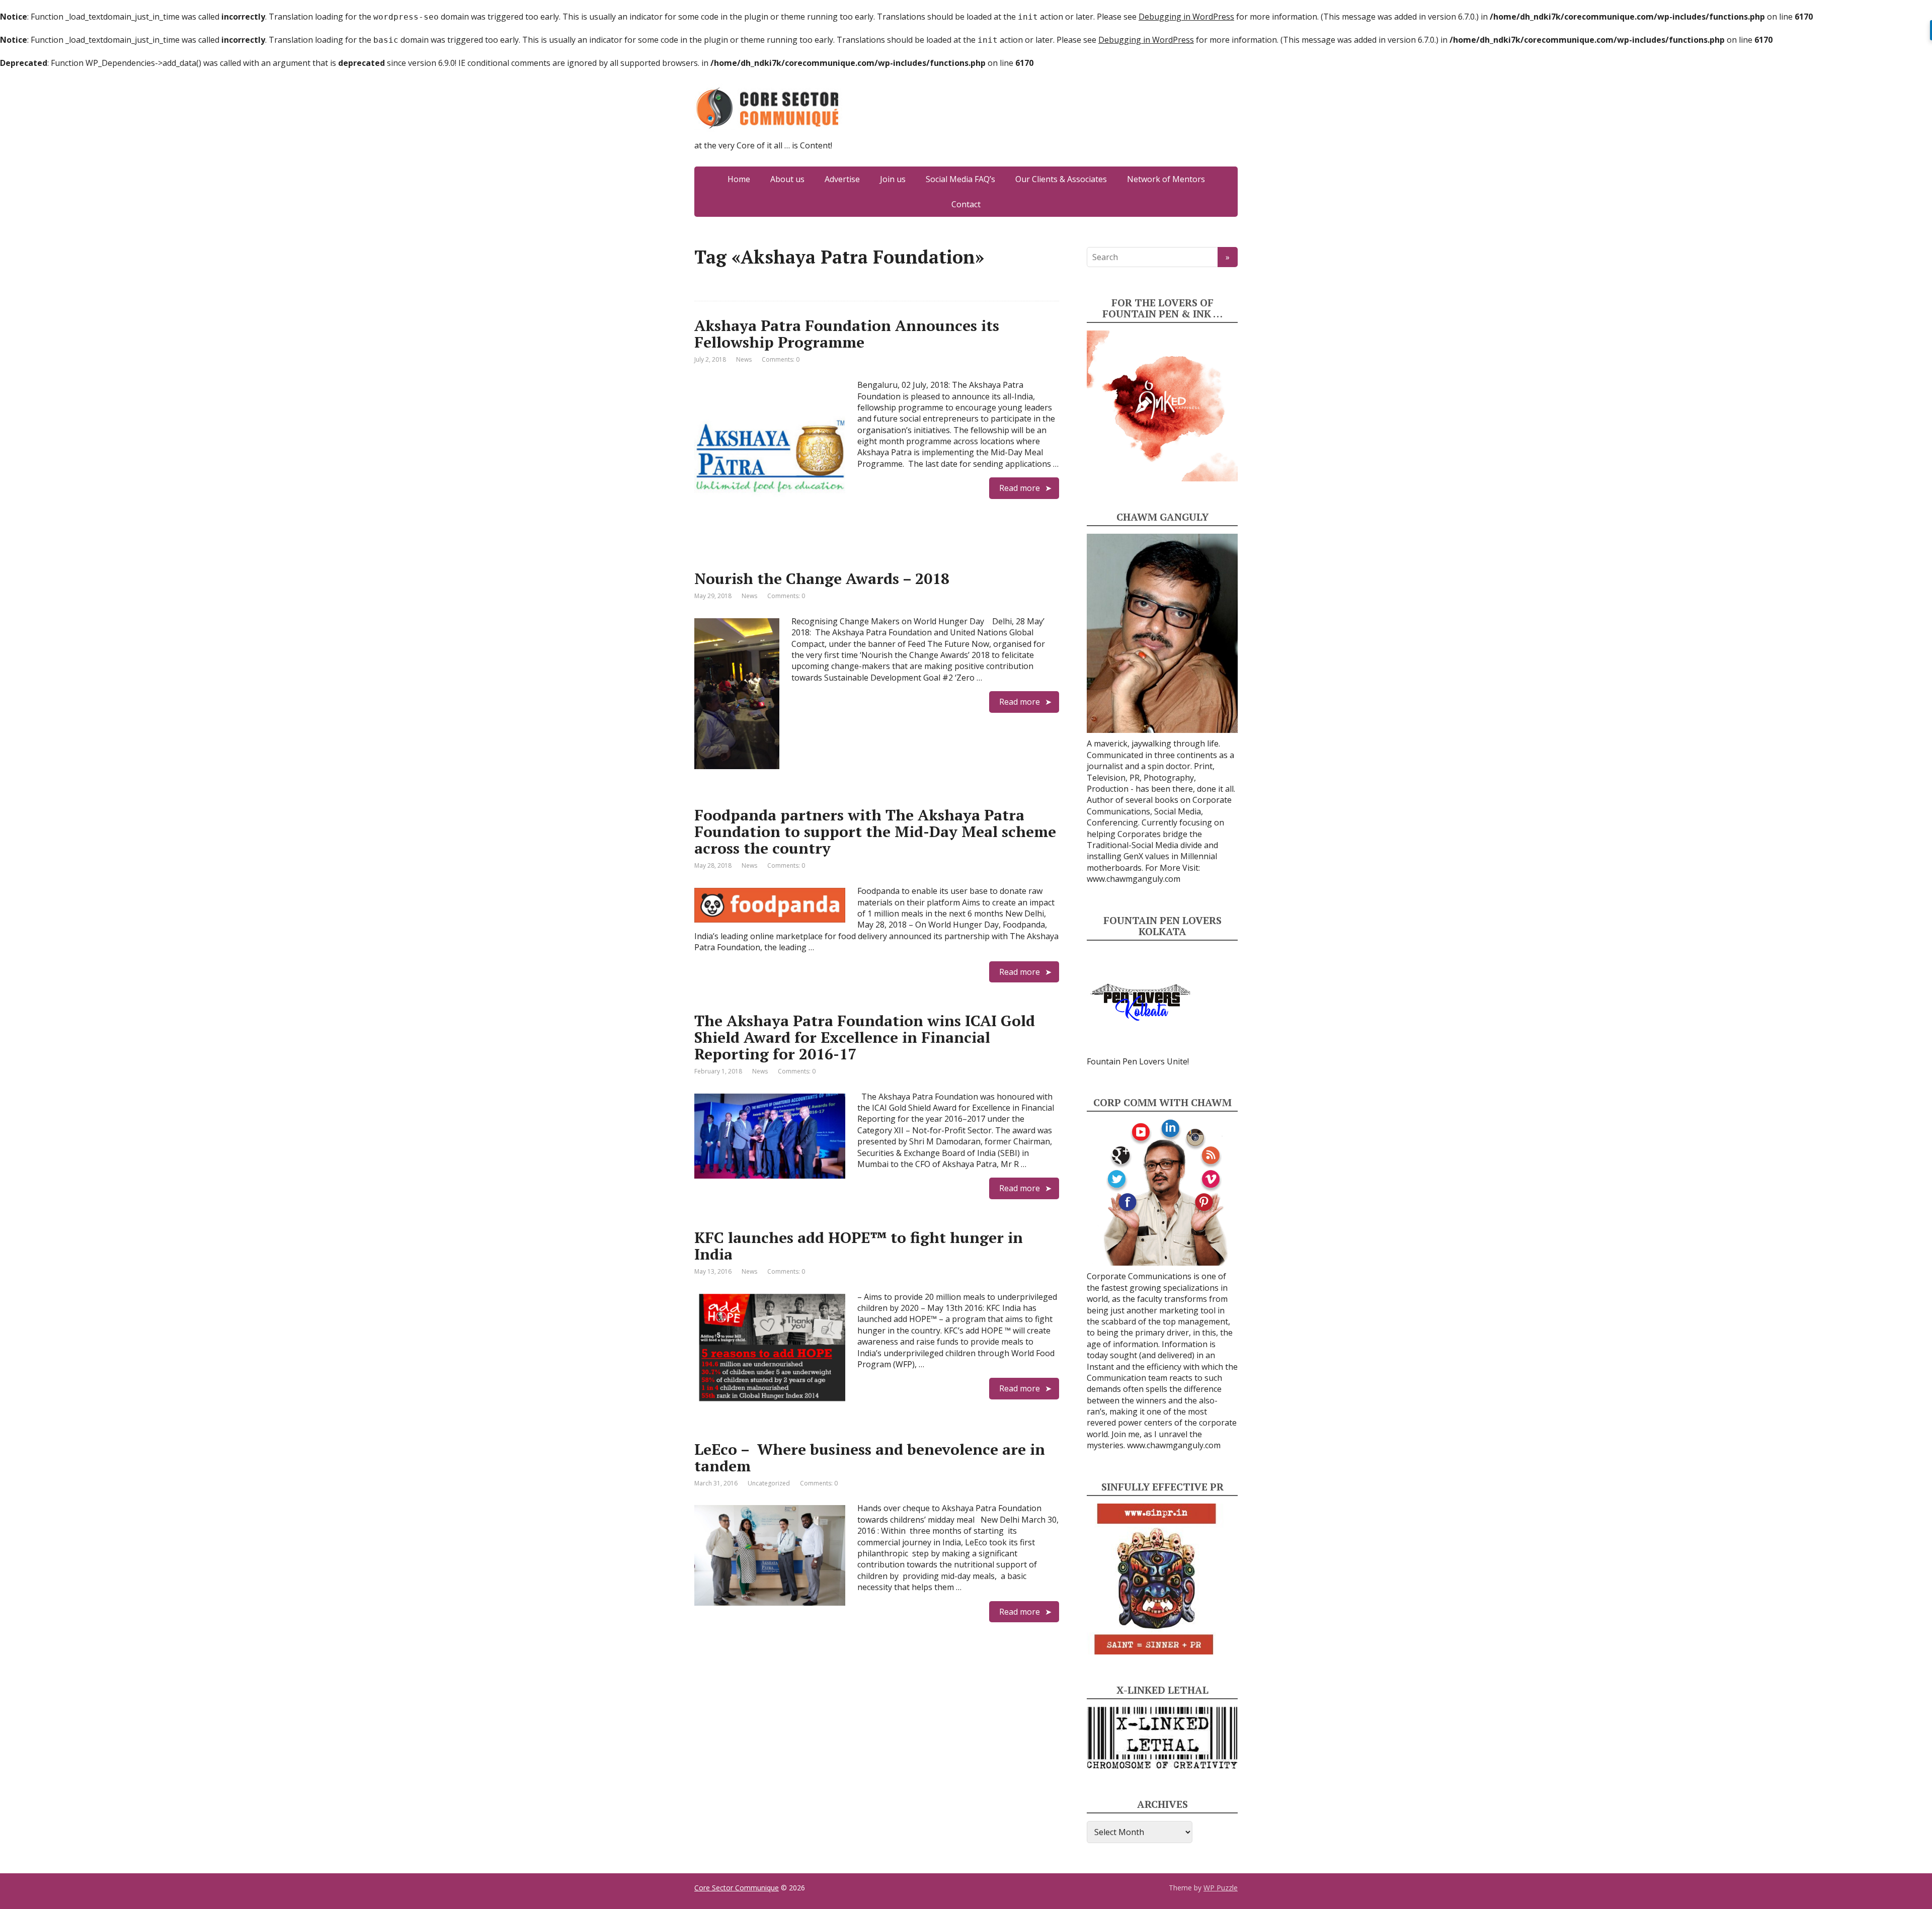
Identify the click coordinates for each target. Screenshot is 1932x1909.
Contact (966, 204)
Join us (893, 179)
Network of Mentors (1166, 179)
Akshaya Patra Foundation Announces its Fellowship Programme (847, 334)
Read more (1020, 488)
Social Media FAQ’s (960, 179)
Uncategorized (769, 1483)
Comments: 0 (781, 359)
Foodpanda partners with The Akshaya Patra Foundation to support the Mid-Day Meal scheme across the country (875, 832)
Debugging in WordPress (1186, 17)
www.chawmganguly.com (1134, 879)
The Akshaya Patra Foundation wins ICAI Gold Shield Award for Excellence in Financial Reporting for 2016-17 (865, 1037)
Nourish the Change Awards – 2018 (822, 578)
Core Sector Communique (737, 1888)
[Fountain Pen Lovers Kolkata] (1141, 1001)
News (744, 359)
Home (739, 179)
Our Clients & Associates (1061, 179)
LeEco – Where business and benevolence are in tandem (870, 1458)
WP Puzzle (1221, 1888)
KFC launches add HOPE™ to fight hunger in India (859, 1246)
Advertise (842, 179)
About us (787, 179)
